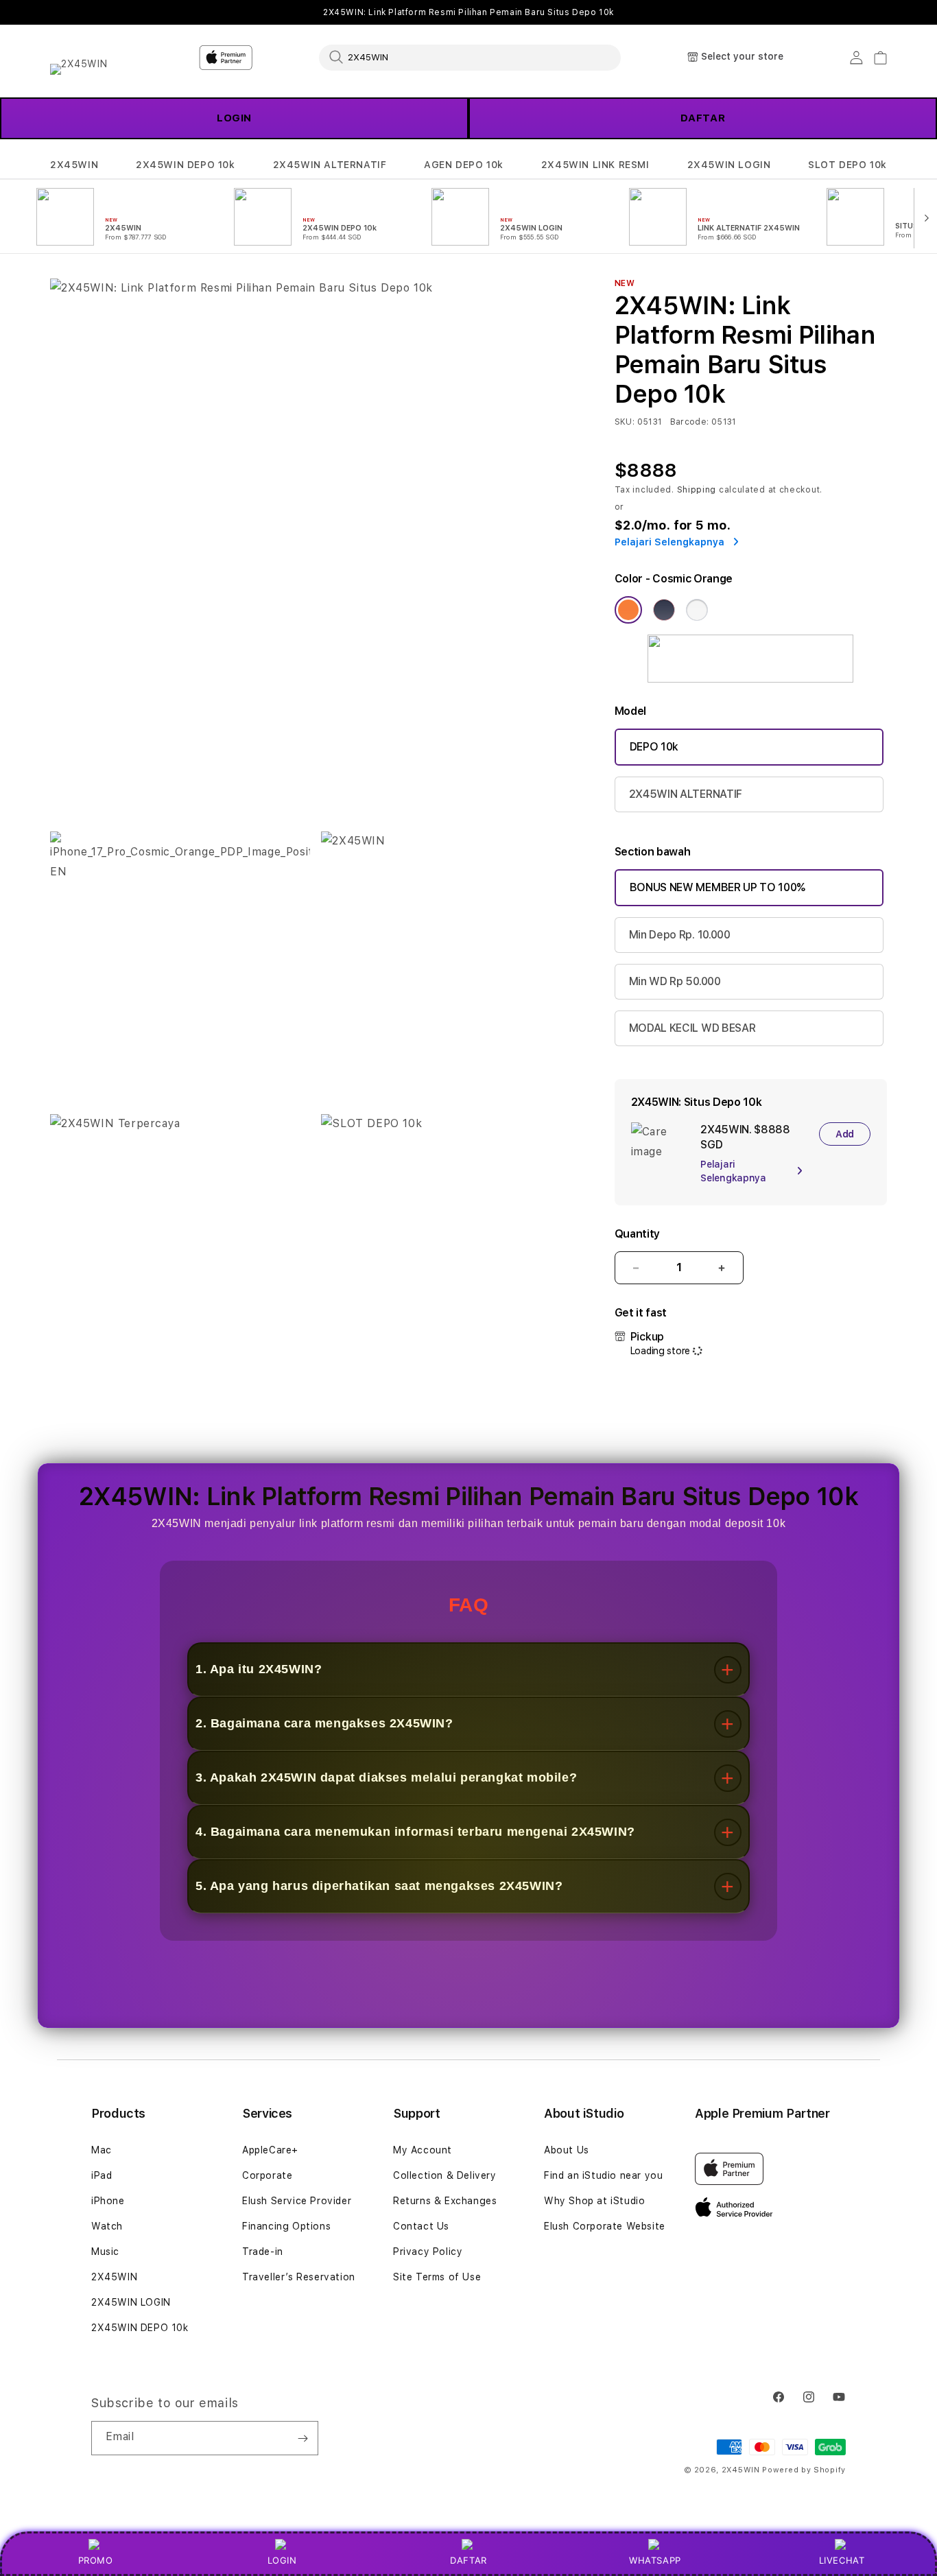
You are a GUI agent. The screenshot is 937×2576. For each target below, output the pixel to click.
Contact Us (421, 2226)
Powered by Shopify (804, 2470)
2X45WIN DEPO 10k (186, 165)
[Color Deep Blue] (664, 610)
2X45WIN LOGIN (729, 165)
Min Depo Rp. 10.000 (680, 935)
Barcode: (690, 422)
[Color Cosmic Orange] (628, 610)
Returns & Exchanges (445, 2201)
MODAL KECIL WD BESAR (692, 1028)
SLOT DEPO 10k (847, 165)
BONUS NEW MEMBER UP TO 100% (717, 887)
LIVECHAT (842, 2560)
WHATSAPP (655, 2560)
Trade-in (263, 2252)
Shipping (697, 490)
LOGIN (282, 2560)
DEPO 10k (654, 747)
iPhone (108, 2201)
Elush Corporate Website (605, 2226)
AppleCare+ (270, 2150)
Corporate (267, 2175)
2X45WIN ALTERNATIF (330, 165)
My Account (423, 2150)
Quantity (637, 1234)
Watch (107, 2226)
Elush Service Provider (297, 2201)
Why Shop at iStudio (594, 2201)
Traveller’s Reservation (299, 2277)
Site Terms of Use (437, 2277)
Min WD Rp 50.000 (675, 981)
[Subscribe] (303, 2438)
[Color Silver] (697, 610)
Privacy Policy (428, 2252)
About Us (567, 2150)
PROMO (96, 2560)
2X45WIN (74, 165)
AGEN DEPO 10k (464, 165)
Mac (102, 2150)
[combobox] (470, 57)
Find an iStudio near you (603, 2175)
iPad (102, 2175)
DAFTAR (468, 2560)
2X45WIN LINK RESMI (595, 165)
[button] (74, 165)
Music (105, 2252)
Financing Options (286, 2226)
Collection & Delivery (445, 2175)
